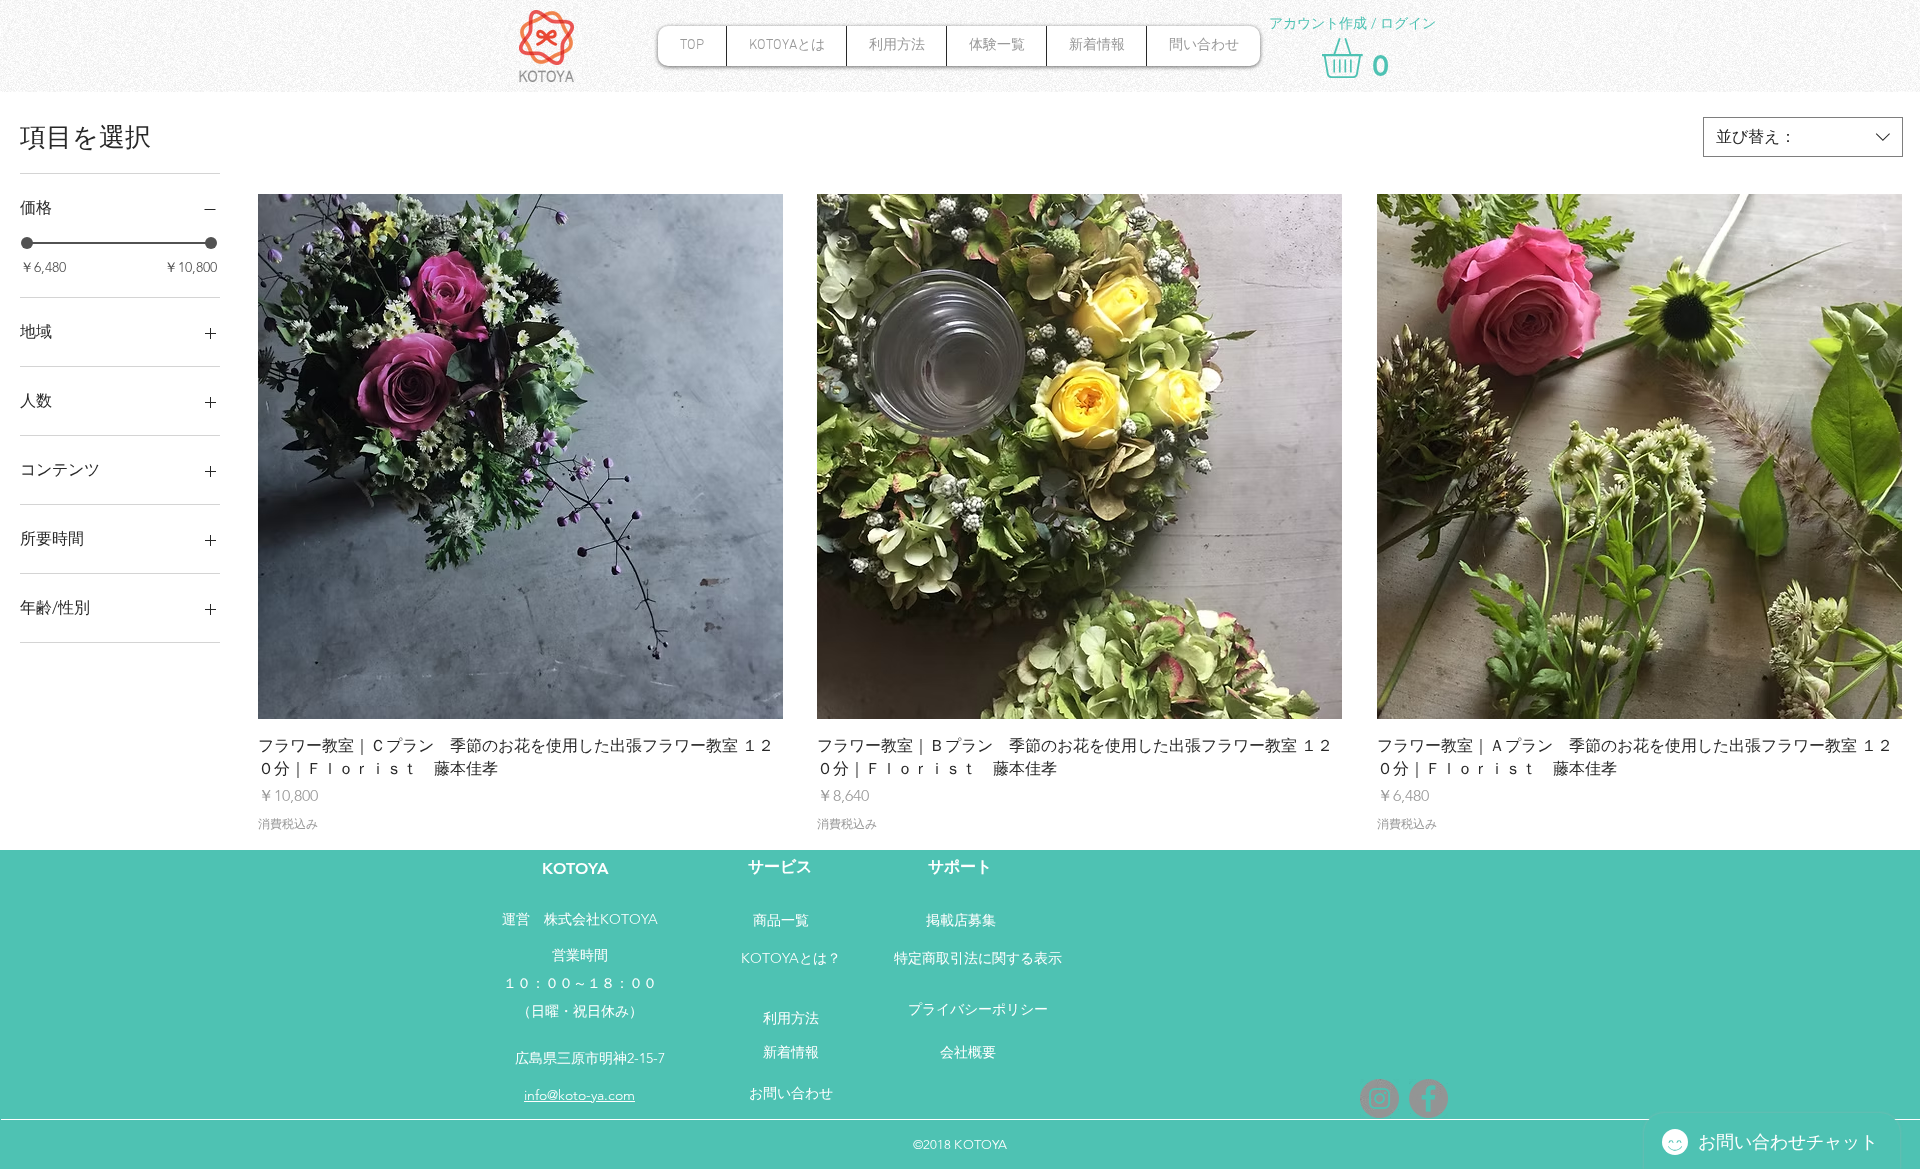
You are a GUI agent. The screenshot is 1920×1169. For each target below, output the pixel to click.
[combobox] (1803, 137)
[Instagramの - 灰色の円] (1379, 1098)
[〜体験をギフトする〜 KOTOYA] (1428, 1098)
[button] (1365, 58)
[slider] (27, 243)
